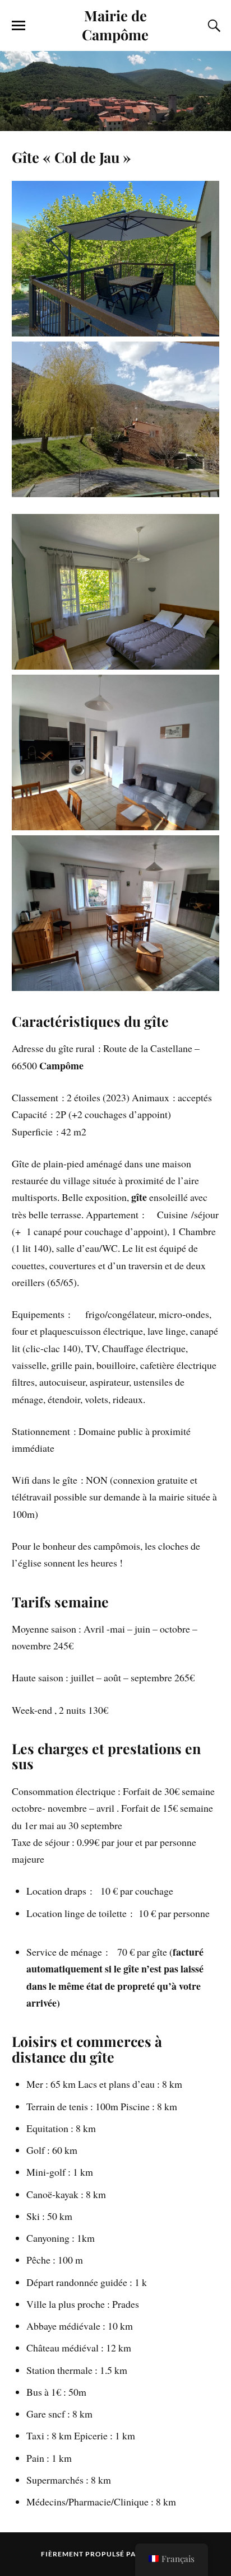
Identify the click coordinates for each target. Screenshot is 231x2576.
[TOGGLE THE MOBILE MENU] (19, 26)
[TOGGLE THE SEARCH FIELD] (212, 26)
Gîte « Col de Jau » (71, 157)
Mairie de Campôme (115, 25)
